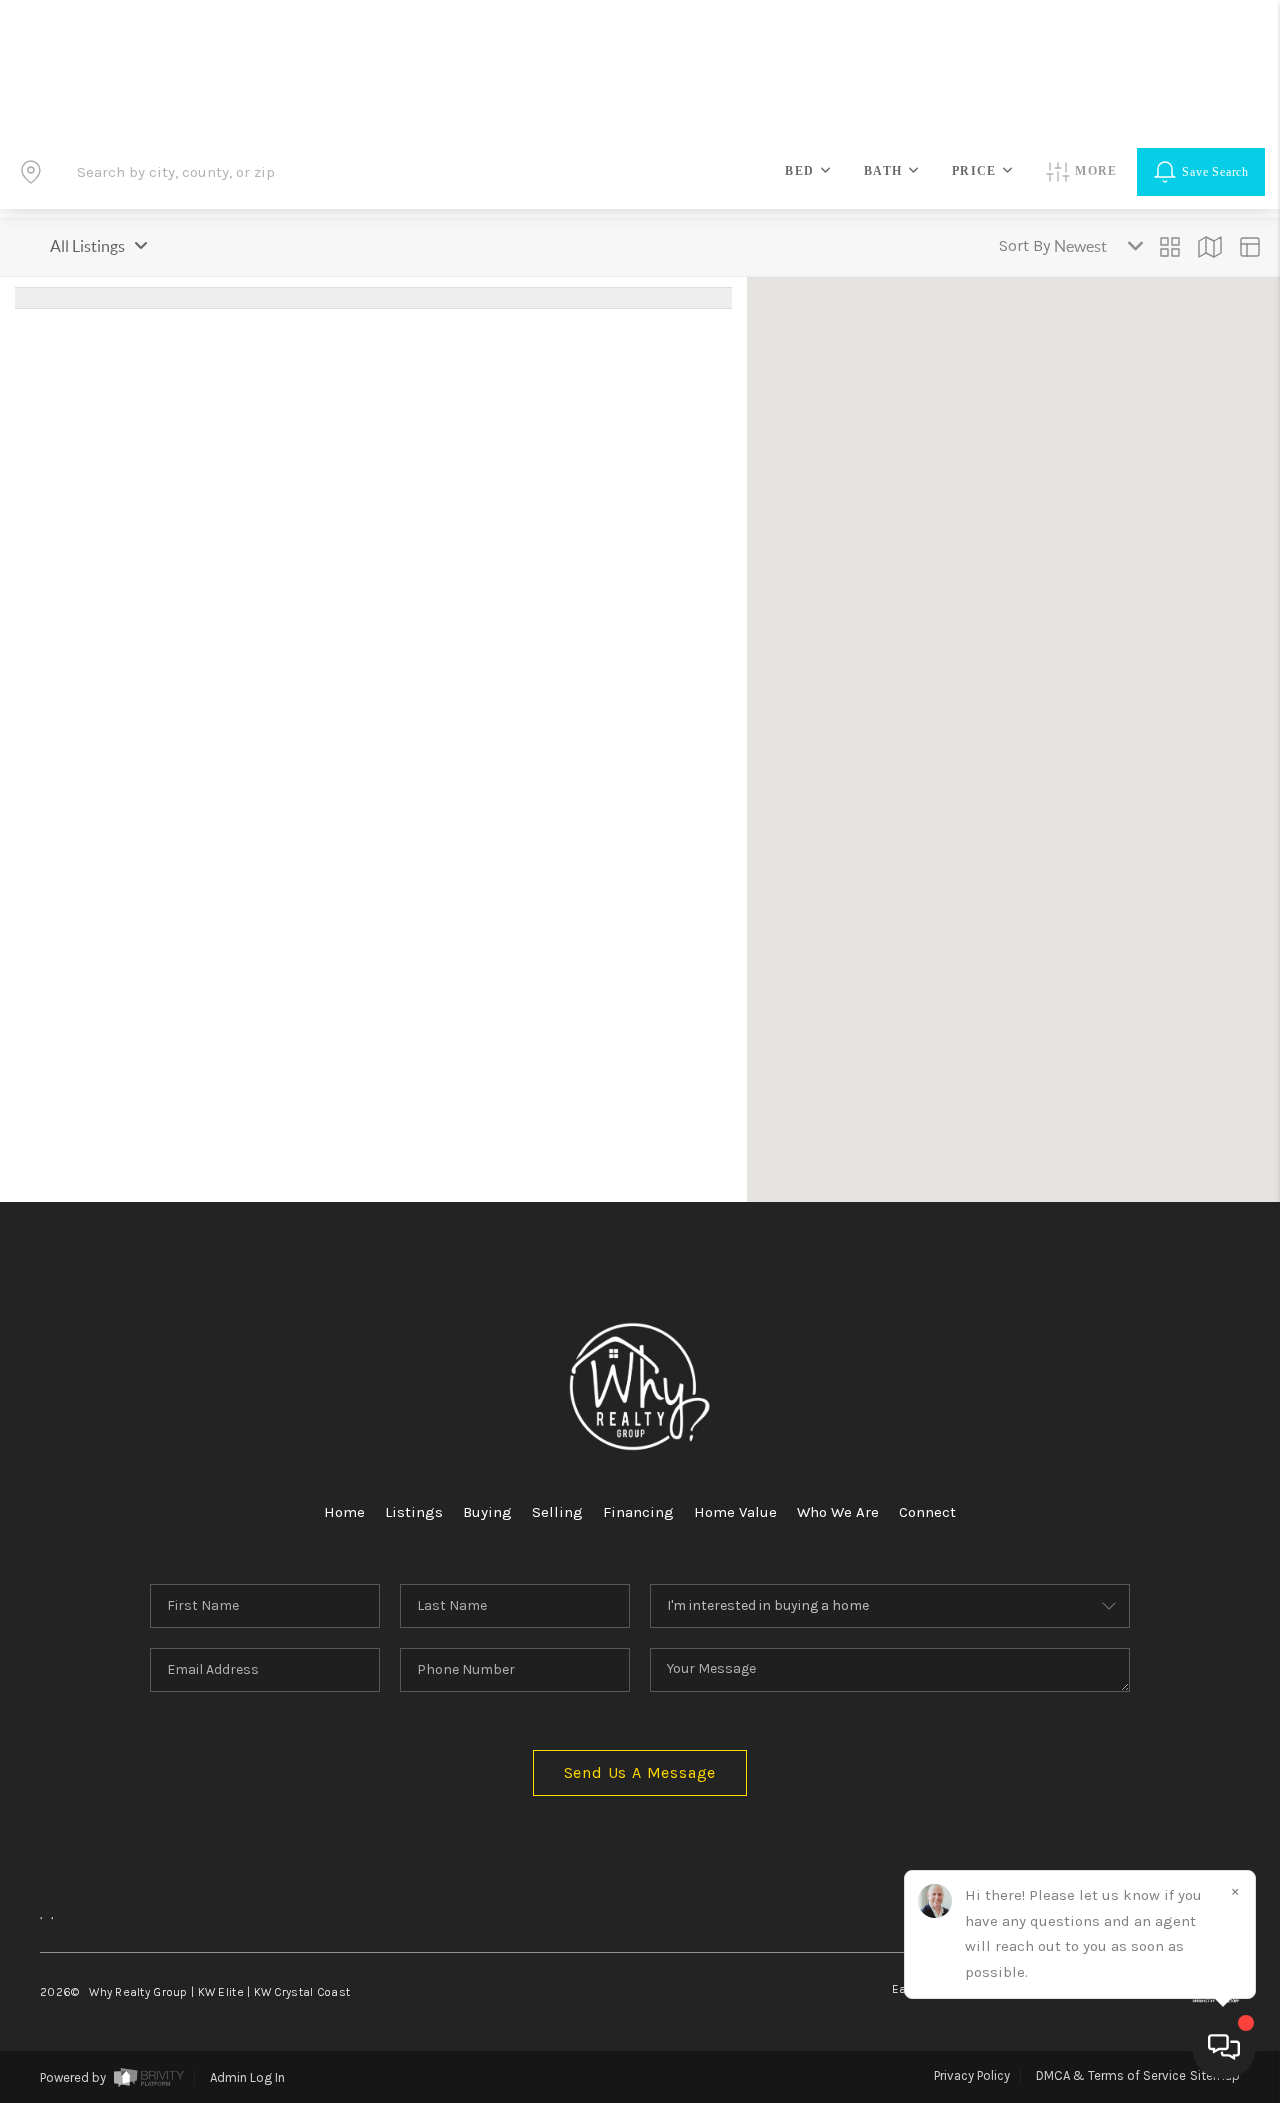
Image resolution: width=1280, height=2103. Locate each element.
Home (344, 1512)
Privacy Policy (972, 2075)
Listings (414, 1512)
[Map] (1210, 247)
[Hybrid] (1250, 247)
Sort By (1024, 245)
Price (974, 171)
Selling (557, 1512)
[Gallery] (1170, 247)
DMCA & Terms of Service (1111, 2075)
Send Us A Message (640, 1772)
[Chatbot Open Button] (1224, 2047)
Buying (487, 1512)
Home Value (735, 1512)
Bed (799, 171)
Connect (927, 1512)
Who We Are (838, 1512)
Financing (638, 1512)
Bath (883, 171)
